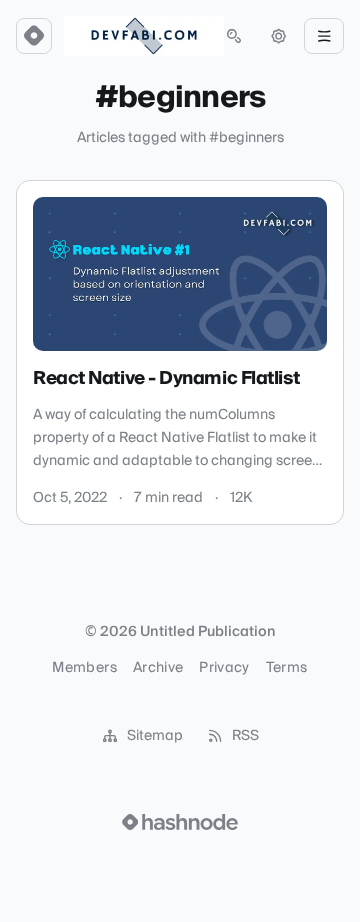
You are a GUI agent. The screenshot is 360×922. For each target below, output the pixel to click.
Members (84, 668)
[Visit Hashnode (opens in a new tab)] (180, 822)
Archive (158, 668)
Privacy (224, 668)
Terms (287, 668)
